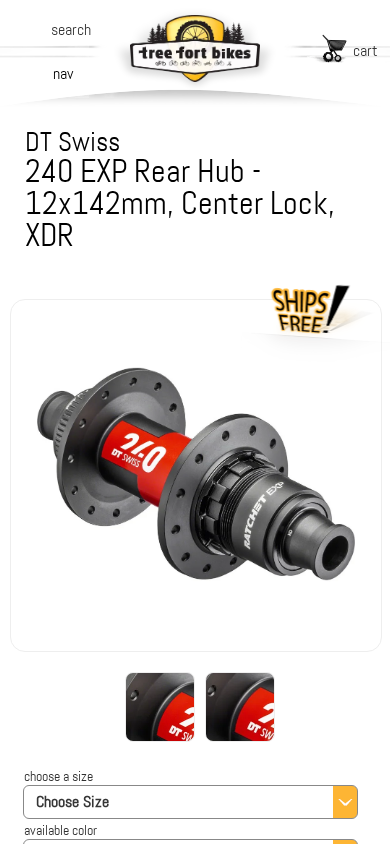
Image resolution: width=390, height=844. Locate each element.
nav (63, 73)
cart (365, 50)
